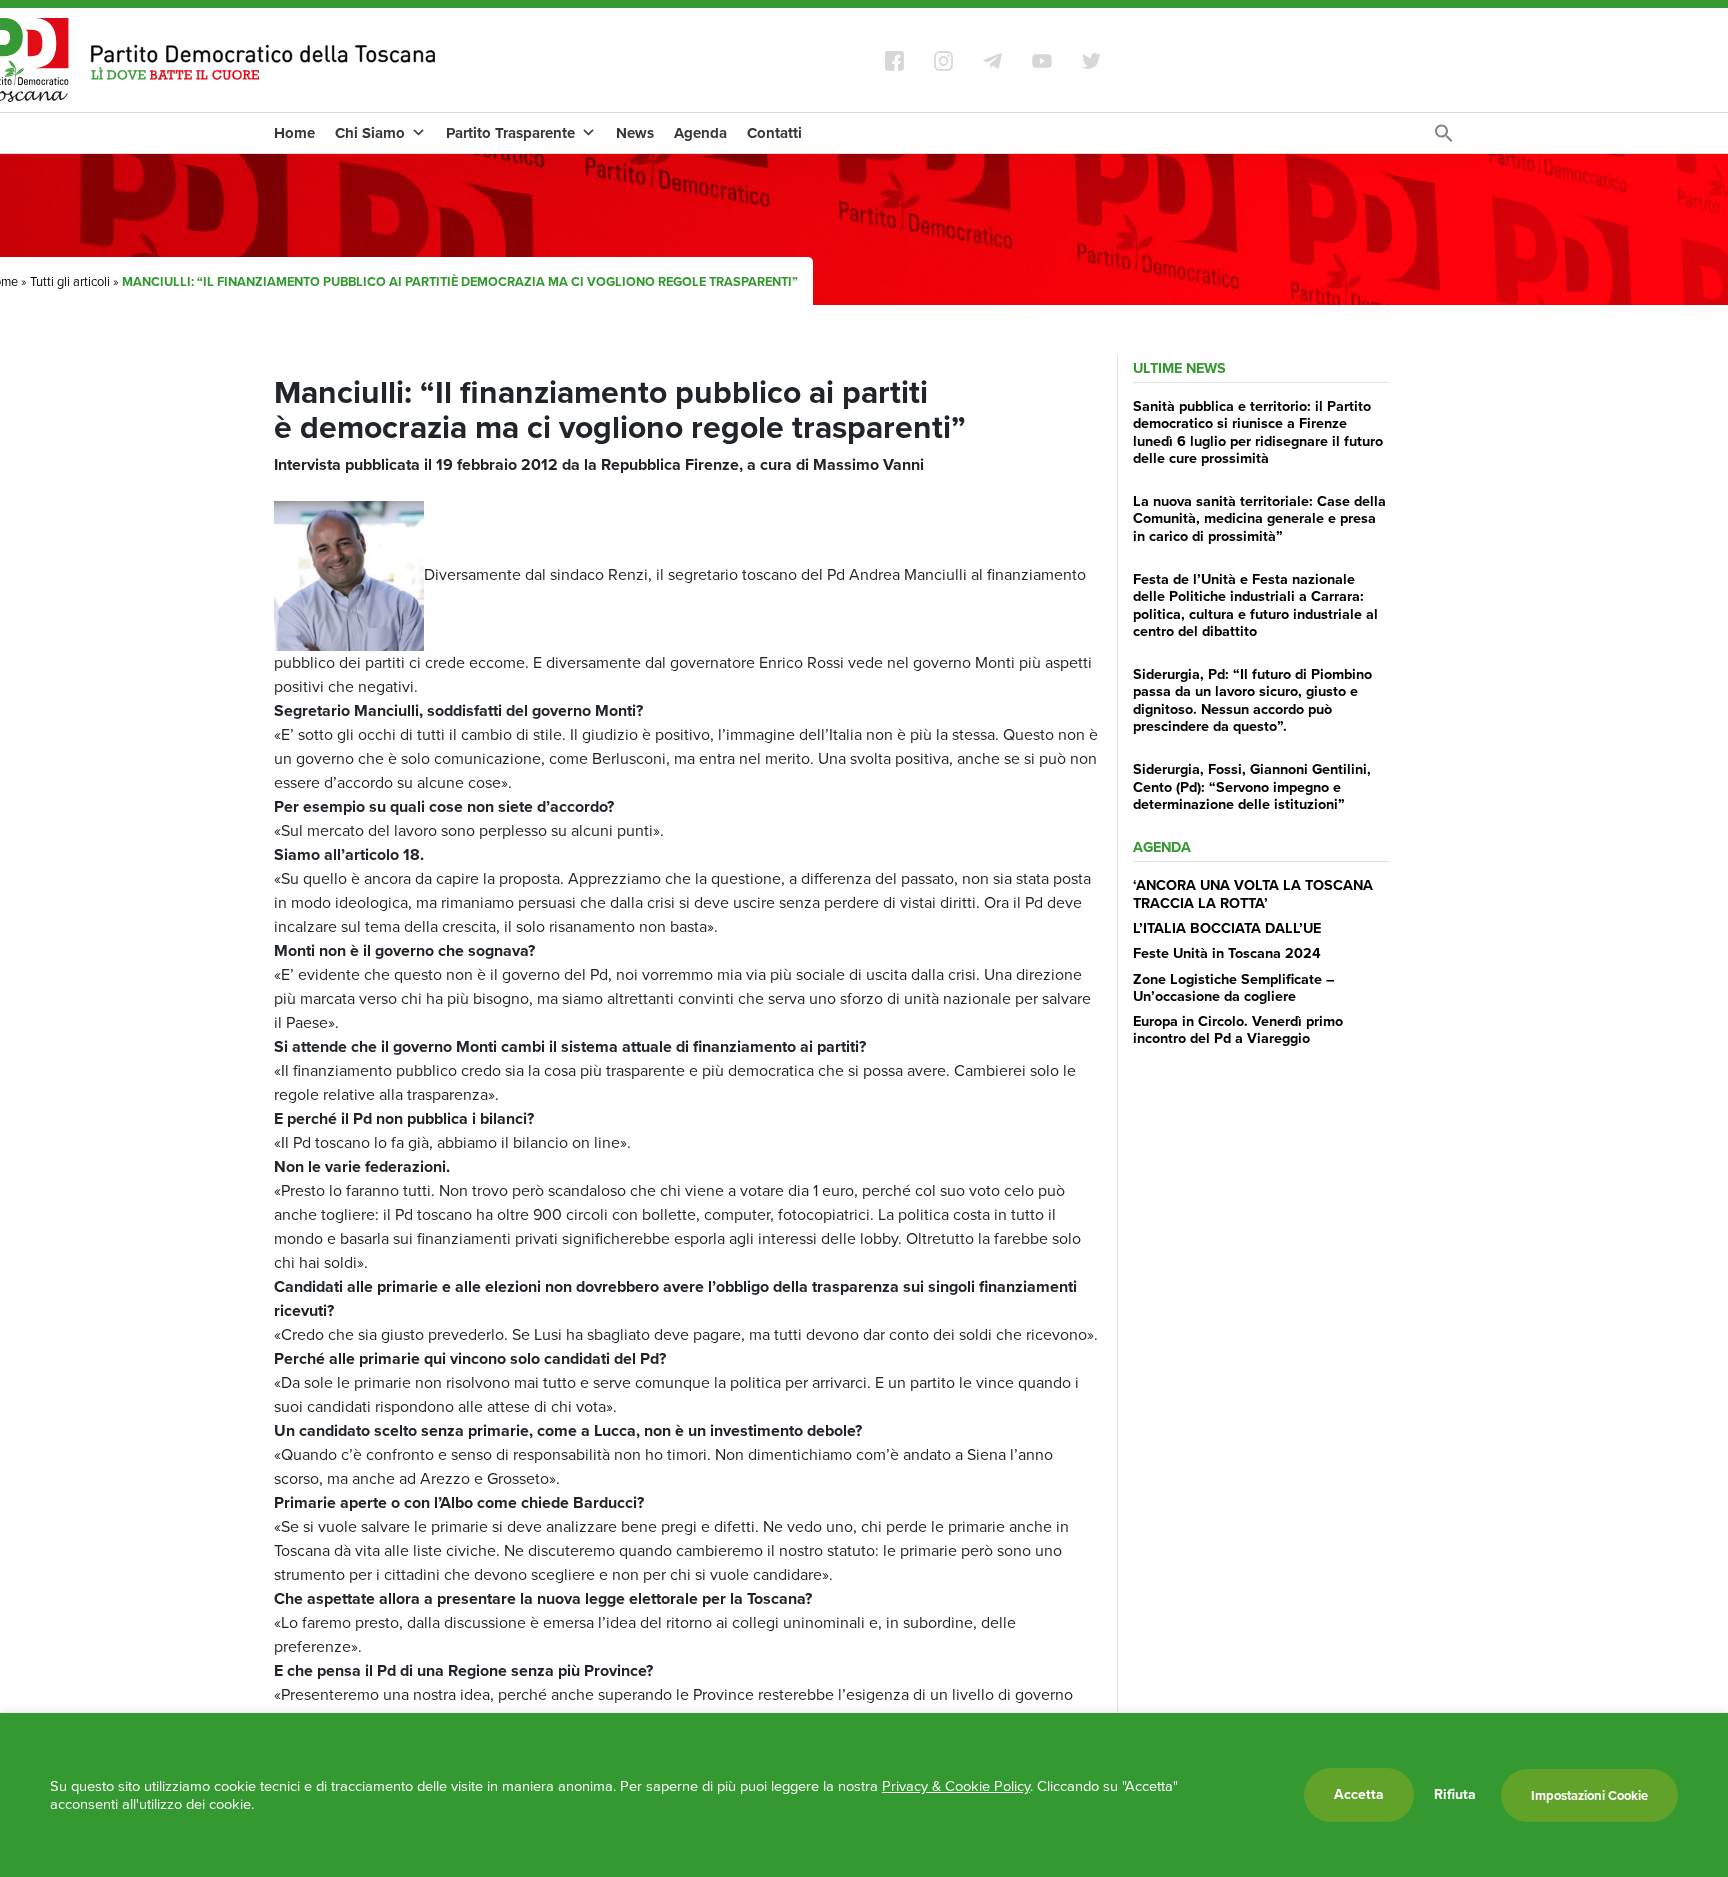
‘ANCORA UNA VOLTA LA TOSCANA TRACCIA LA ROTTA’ (1253, 893)
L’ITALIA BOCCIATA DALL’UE (1227, 928)
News (635, 133)
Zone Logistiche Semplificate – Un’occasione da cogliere (1234, 987)
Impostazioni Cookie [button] (1589, 1795)
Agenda (700, 133)
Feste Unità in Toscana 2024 (1227, 953)
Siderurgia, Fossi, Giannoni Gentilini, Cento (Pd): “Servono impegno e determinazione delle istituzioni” (1252, 786)
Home (294, 133)
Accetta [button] (1359, 1794)
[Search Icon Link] (1444, 138)
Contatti (774, 133)
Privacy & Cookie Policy (956, 1786)
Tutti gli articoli (70, 281)
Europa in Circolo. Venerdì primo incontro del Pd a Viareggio (1238, 1029)
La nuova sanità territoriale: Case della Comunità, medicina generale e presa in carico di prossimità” (1259, 518)
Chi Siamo (370, 133)
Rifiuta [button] (1455, 1795)
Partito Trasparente (510, 133)
